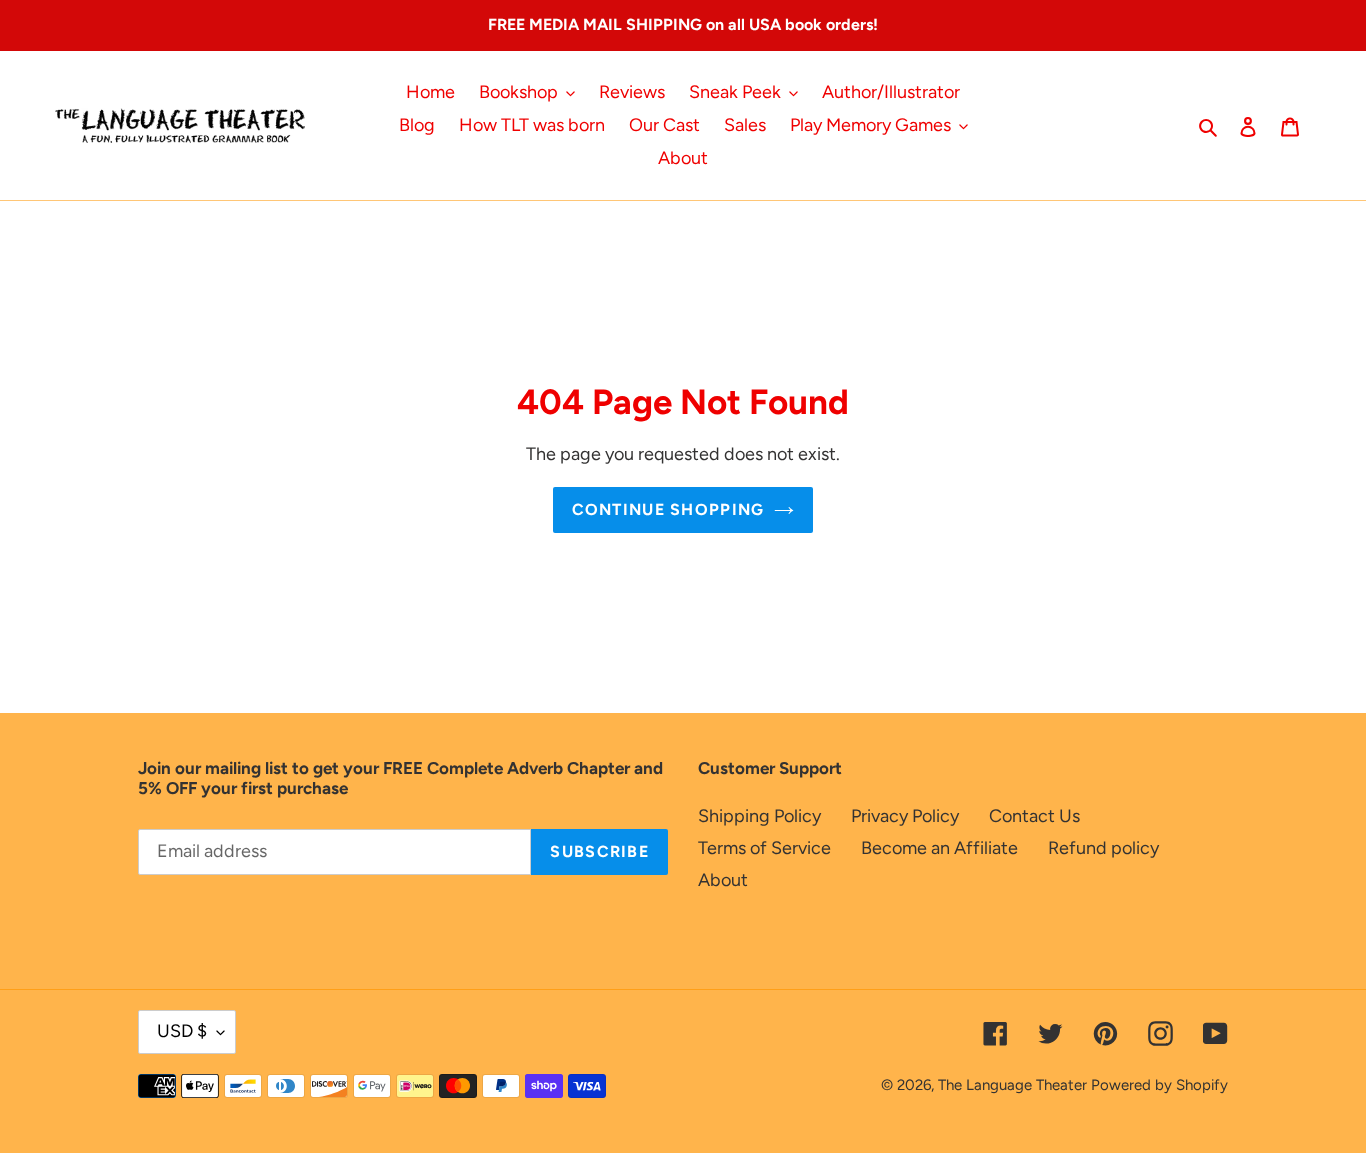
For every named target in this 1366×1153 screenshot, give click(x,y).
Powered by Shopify (1159, 1085)
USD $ (182, 1031)
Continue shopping (668, 509)
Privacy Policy (905, 816)
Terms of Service (764, 848)
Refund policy (1103, 848)
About (723, 880)
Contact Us (1034, 816)
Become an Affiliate (939, 848)
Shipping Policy (759, 816)
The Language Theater (1012, 1085)
